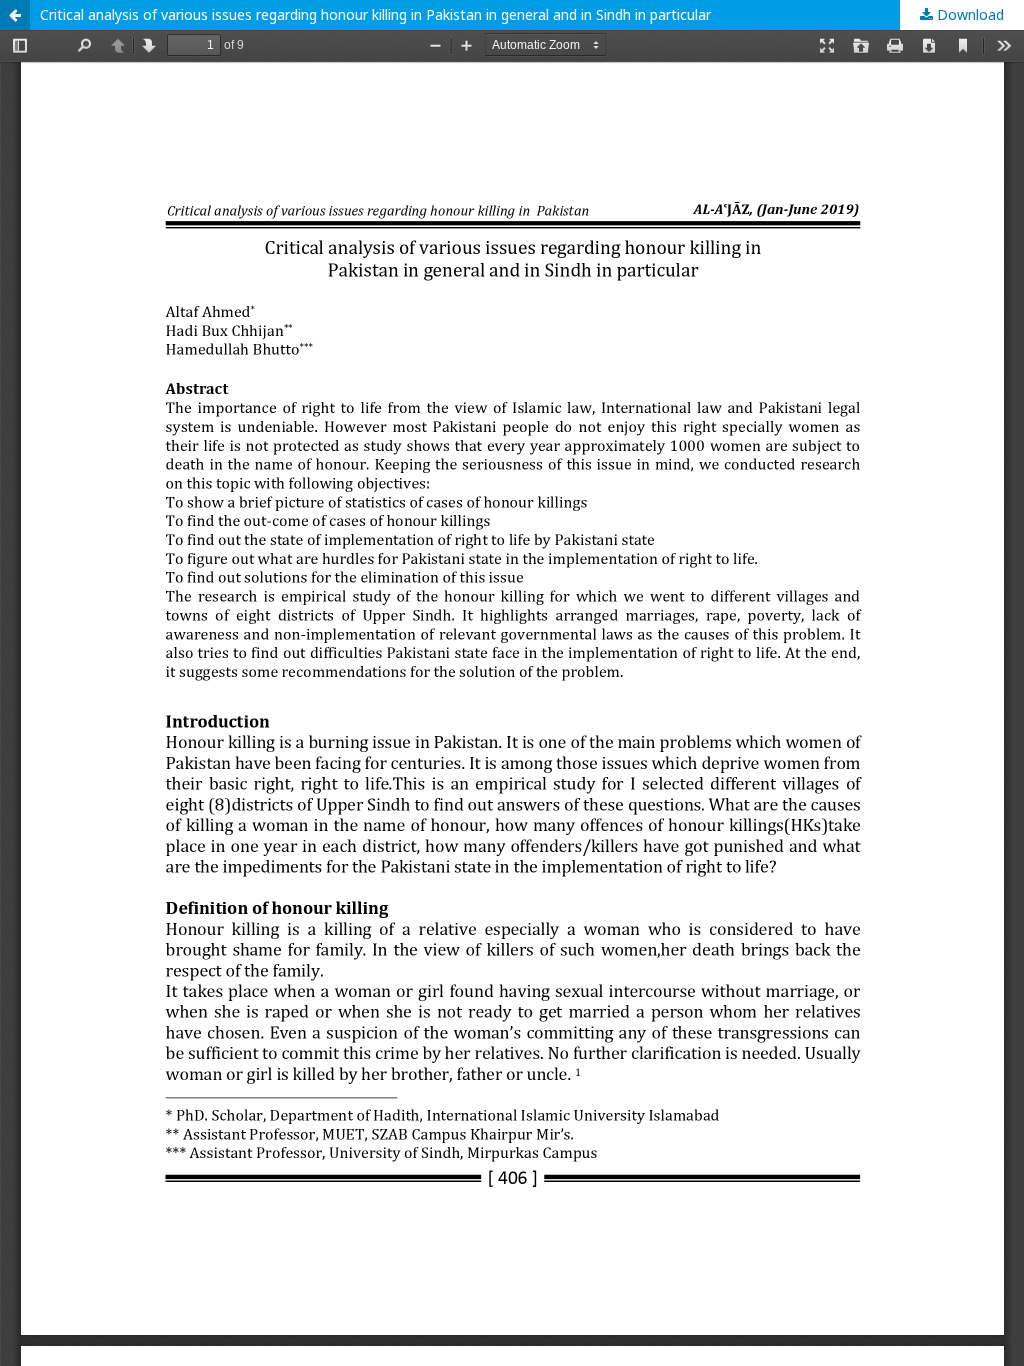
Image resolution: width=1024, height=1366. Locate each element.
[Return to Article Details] (15, 15)
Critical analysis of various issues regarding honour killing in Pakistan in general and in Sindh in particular (375, 14)
